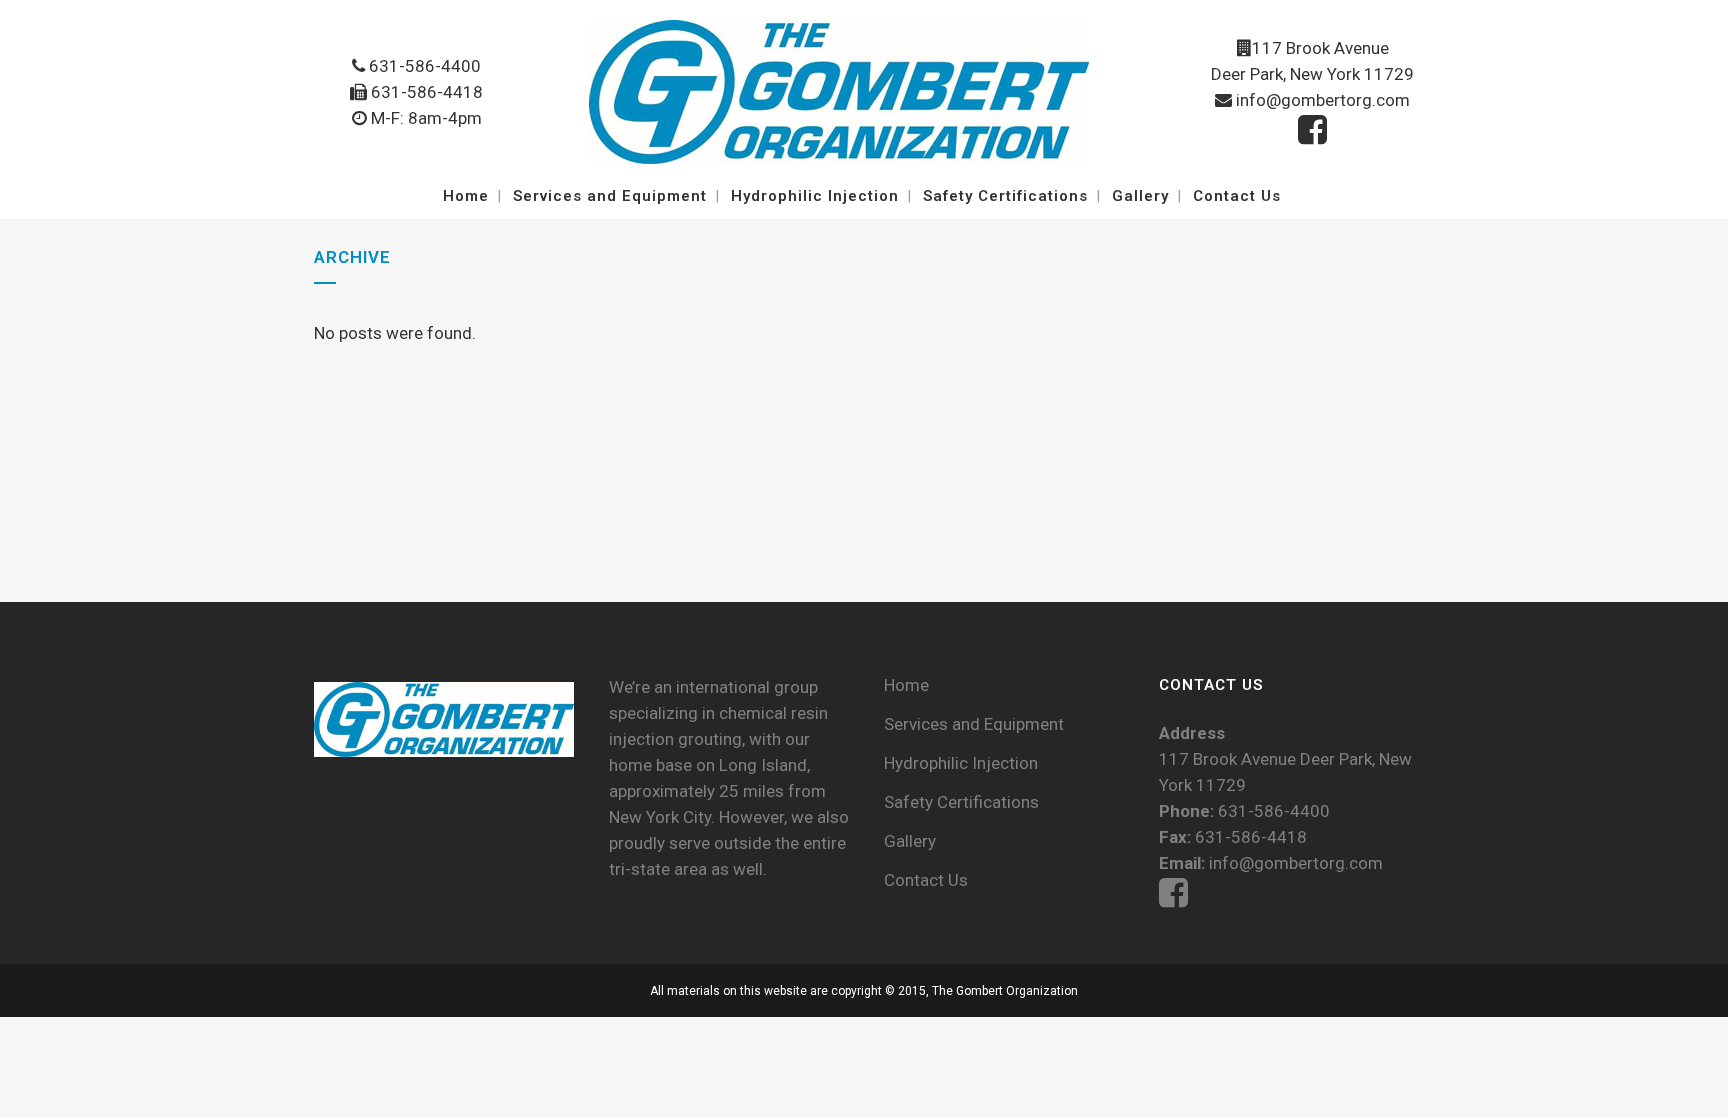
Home (906, 685)
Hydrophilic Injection (961, 763)
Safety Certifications (961, 802)
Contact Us (926, 880)
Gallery (910, 841)
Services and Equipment (974, 724)
